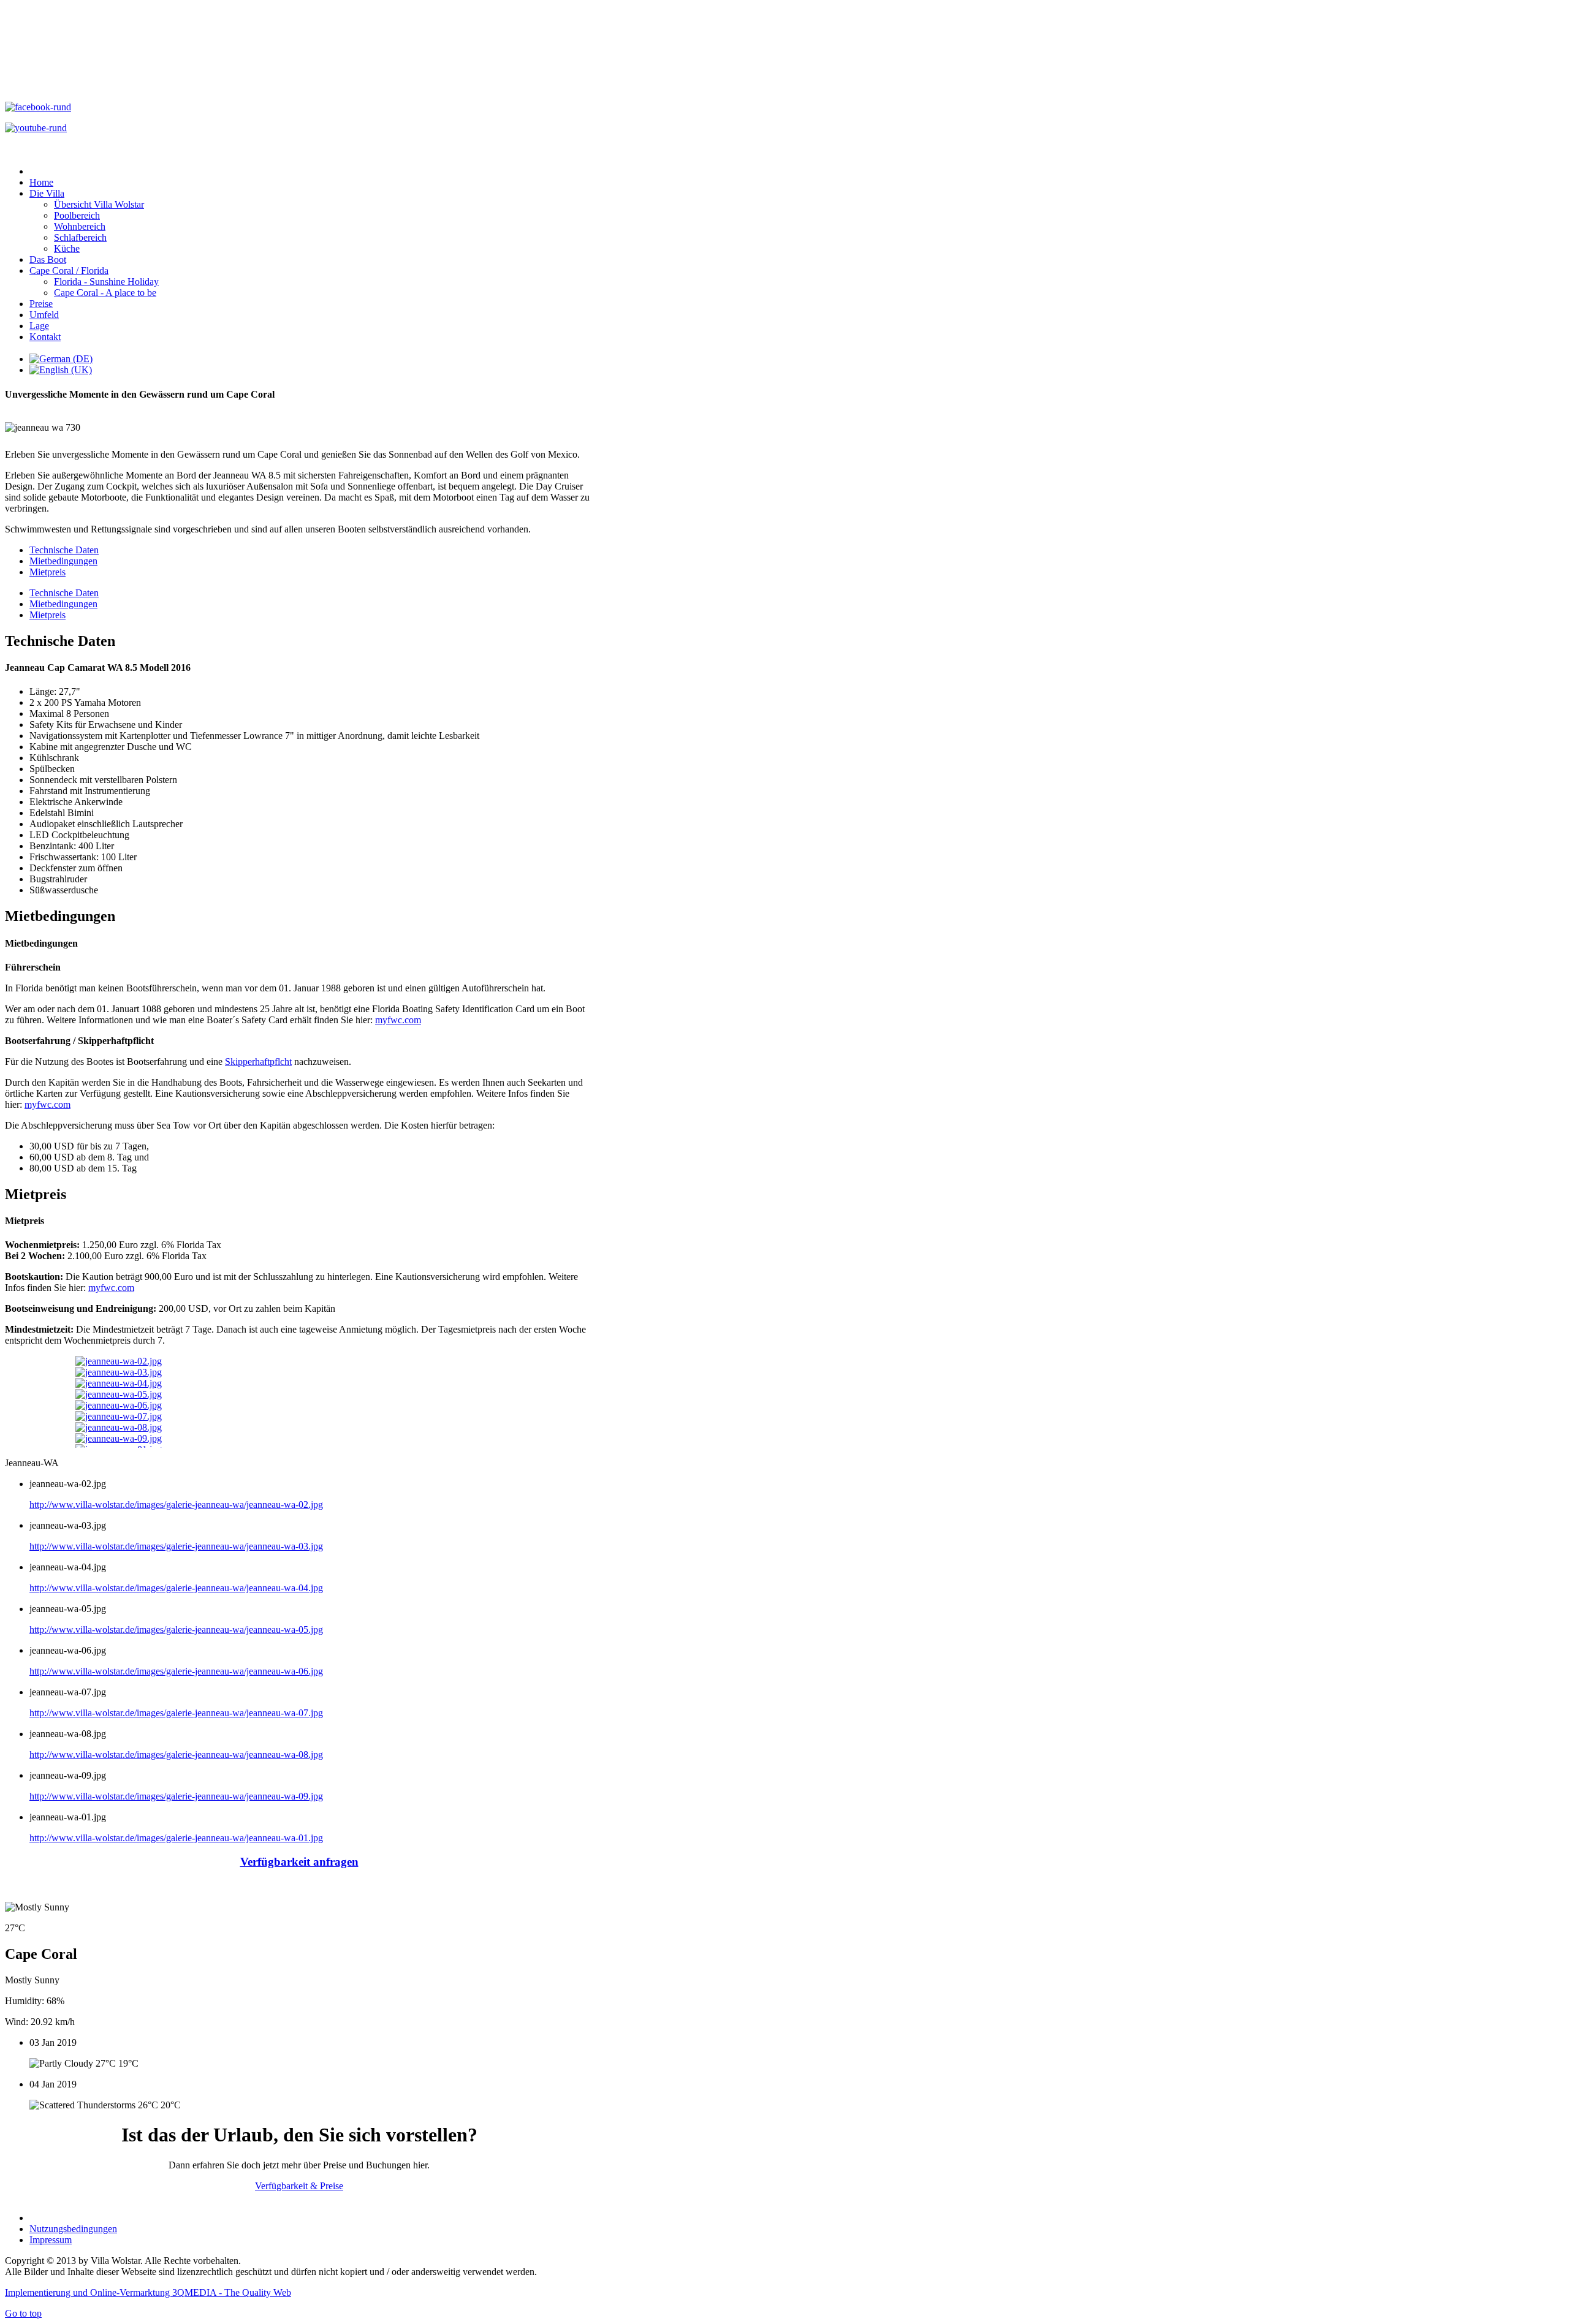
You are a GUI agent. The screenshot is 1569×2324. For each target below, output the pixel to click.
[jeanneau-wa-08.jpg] (119, 1427)
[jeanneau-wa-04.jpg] (119, 1383)
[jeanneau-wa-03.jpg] (119, 1372)
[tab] (64, 593)
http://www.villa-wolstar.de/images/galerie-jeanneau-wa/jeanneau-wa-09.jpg (176, 1796)
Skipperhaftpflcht (258, 1062)
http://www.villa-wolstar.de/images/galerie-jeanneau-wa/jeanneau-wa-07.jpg (176, 1713)
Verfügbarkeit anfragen (299, 1862)
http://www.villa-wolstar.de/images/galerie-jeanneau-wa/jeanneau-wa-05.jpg (176, 1629)
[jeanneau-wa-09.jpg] (119, 1438)
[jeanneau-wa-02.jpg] (119, 1361)
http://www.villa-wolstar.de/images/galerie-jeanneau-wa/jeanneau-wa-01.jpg (176, 1838)
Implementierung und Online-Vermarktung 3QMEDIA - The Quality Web (148, 2292)
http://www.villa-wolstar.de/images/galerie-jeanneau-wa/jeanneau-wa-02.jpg (176, 1505)
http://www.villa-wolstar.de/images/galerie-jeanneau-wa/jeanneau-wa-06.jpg (176, 1671)
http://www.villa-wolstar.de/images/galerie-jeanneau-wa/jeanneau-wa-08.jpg (176, 1754)
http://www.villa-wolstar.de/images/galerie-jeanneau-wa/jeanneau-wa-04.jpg (176, 1588)
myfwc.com (398, 1020)
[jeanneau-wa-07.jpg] (119, 1416)
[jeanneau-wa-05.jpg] (119, 1394)
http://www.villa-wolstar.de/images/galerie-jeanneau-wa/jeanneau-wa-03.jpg (176, 1546)
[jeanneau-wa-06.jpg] (119, 1405)
